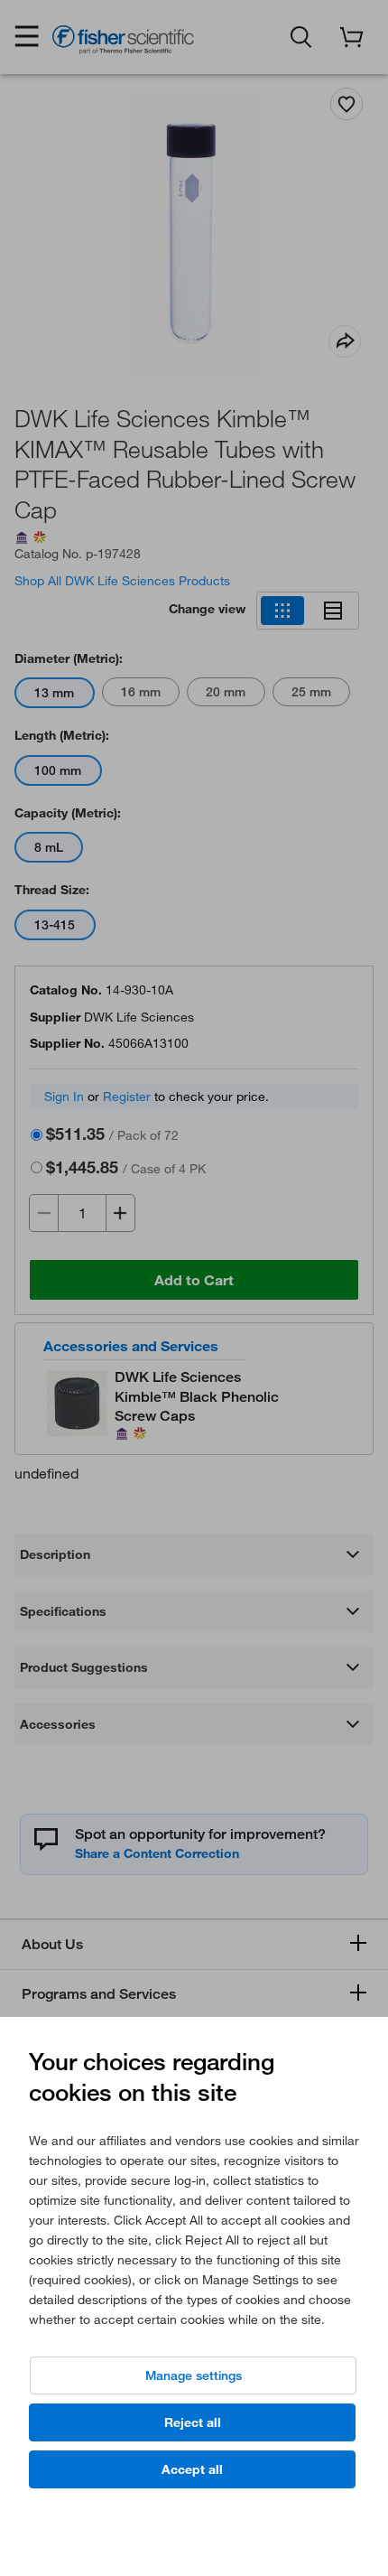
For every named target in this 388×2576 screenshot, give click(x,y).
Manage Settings (194, 2375)
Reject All (193, 2422)
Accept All (192, 2469)
